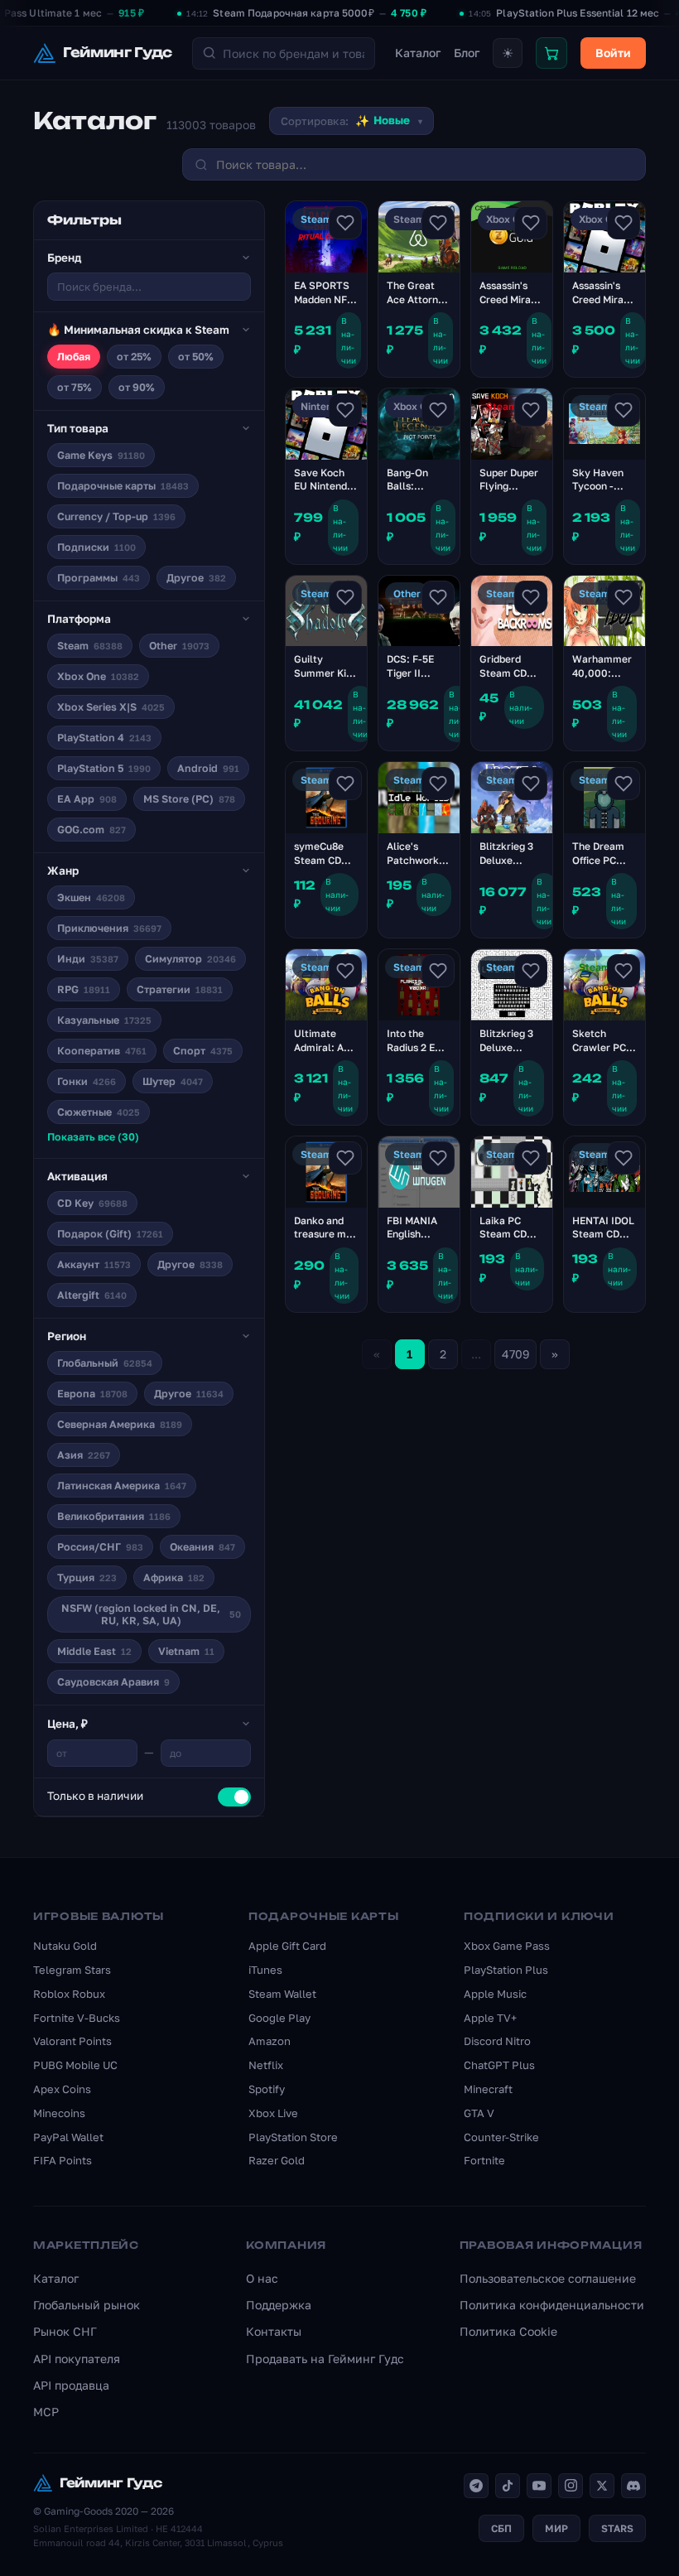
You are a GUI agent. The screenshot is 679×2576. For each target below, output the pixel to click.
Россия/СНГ (100, 1547)
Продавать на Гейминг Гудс (325, 2359)
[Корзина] (551, 53)
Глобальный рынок (87, 2305)
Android (208, 768)
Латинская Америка (122, 1486)
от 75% (75, 387)
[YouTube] (539, 2486)
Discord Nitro (497, 2041)
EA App (87, 799)
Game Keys (101, 455)
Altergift (92, 1295)
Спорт (203, 1051)
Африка (174, 1577)
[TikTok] (508, 2486)
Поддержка (279, 2305)
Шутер (173, 1081)
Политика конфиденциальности (552, 2305)
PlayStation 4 (104, 738)
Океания (202, 1547)
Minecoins (59, 2113)
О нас (262, 2278)
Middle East (94, 1651)
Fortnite (484, 2160)
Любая (74, 357)
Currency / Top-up (116, 516)
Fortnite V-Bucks (77, 2018)
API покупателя (77, 2359)
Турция (87, 1577)
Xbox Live (273, 2113)
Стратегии (180, 989)
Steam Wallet (282, 1994)
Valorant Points (72, 2041)
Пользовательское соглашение (548, 2278)
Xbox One (98, 676)
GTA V (479, 2113)
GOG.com (91, 830)
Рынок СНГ (65, 2331)
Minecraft (488, 2089)
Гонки (87, 1081)
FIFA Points (63, 2160)
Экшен (91, 897)
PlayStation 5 (104, 768)
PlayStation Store (293, 2137)
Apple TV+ (490, 2018)
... (476, 1354)
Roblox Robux (69, 1994)
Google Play (279, 2018)
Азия (84, 1455)
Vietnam (186, 1651)
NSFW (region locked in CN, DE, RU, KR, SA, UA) (151, 1614)
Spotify (267, 2089)
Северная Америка (120, 1424)
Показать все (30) (93, 1137)
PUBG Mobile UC (75, 2065)
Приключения (109, 928)
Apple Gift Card (287, 1946)
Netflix (266, 2065)
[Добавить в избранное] (345, 223)
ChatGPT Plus (499, 2065)
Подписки (96, 547)
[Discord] (633, 2486)
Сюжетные (99, 1112)
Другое (196, 578)
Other (179, 646)
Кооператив (102, 1051)
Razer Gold (277, 2160)
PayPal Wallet (68, 2137)
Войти (613, 53)
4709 (515, 1354)
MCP (46, 2412)
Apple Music (495, 1994)
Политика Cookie (508, 2331)
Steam (90, 646)
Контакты (274, 2331)
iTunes (265, 1970)
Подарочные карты (123, 486)
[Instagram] (571, 2486)
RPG (84, 989)
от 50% (196, 357)
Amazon (270, 2041)
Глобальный (105, 1363)
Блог (467, 53)
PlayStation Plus (506, 1970)
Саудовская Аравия (113, 1682)
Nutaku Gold (65, 1946)
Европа (92, 1394)
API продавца (71, 2385)
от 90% (137, 387)
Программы (99, 578)
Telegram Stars (72, 1970)
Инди (88, 959)
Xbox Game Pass (507, 1946)
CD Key (92, 1203)
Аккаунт (94, 1264)
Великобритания (114, 1516)
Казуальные (104, 1020)
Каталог (418, 53)
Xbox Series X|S (111, 707)
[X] (602, 2486)
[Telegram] (476, 2486)
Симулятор (190, 959)
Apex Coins (62, 2089)
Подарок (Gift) (110, 1234)
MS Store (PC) (189, 799)
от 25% (134, 357)
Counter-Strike (501, 2137)
